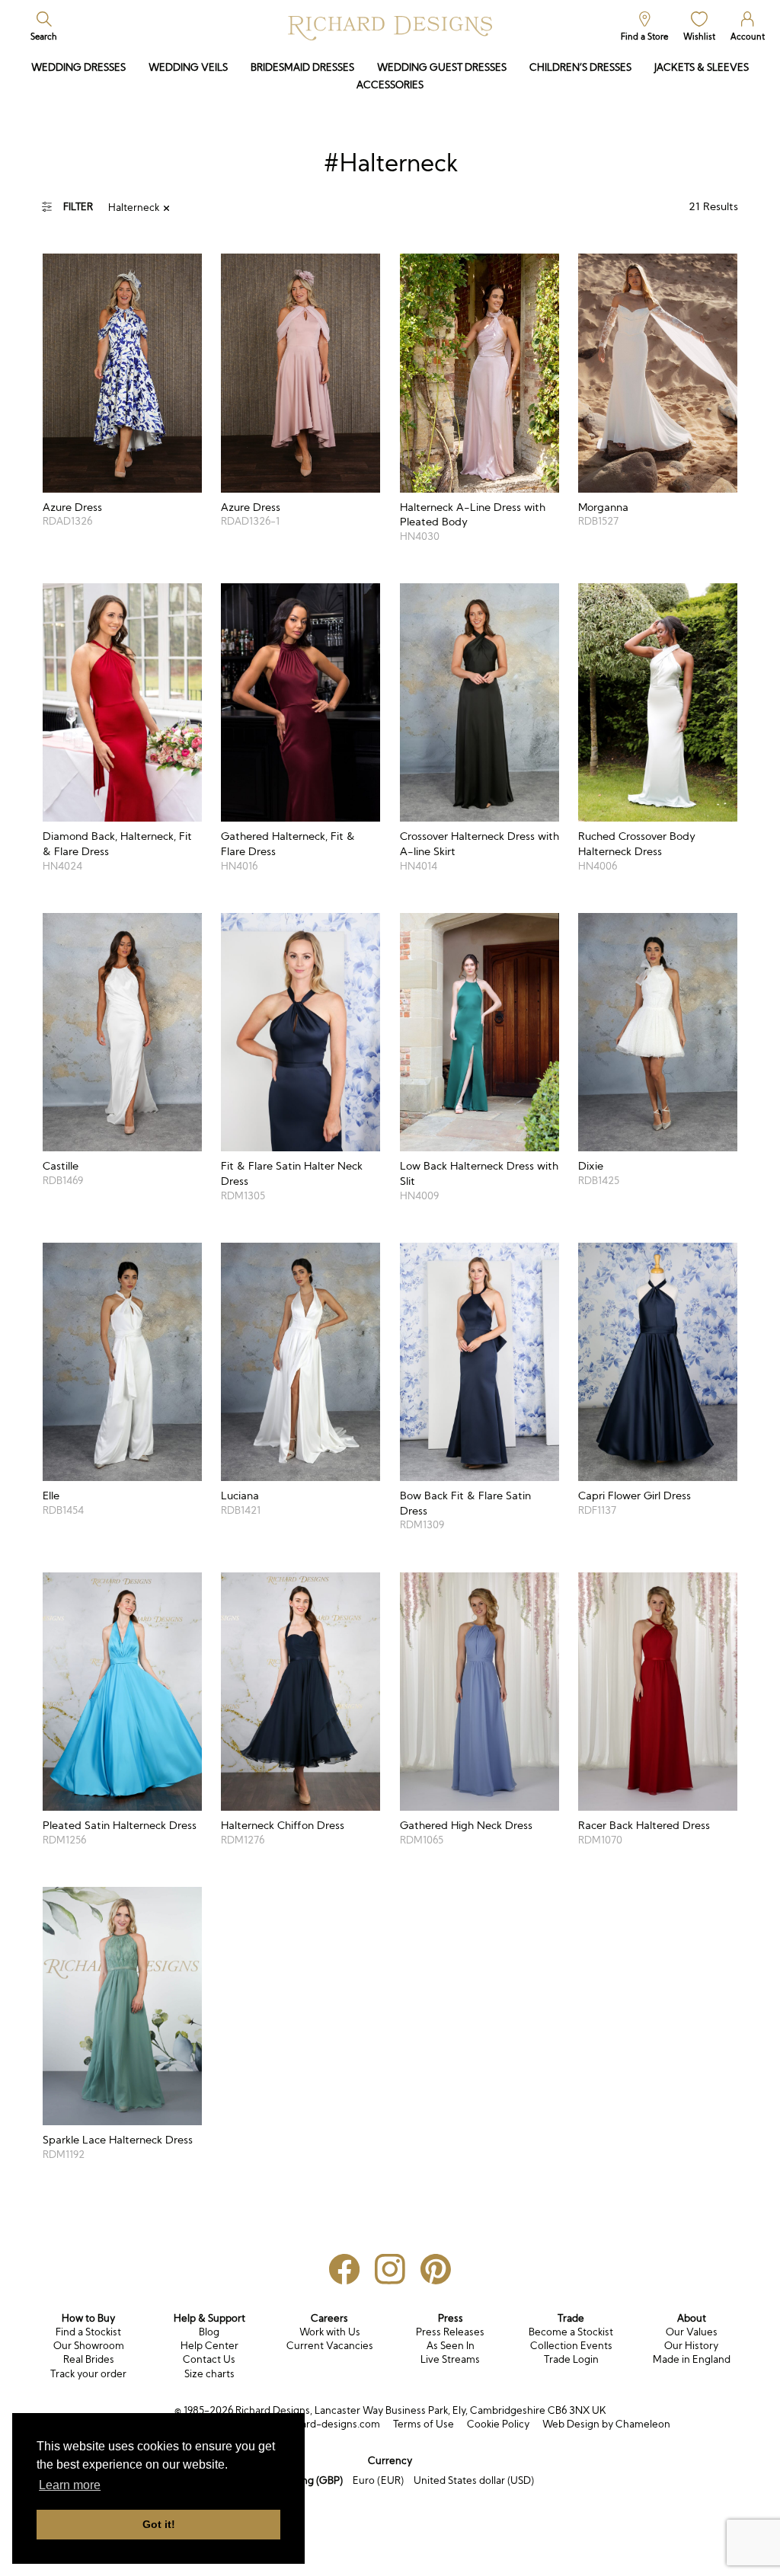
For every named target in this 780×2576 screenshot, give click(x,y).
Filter (78, 207)
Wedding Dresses (78, 67)
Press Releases (450, 2332)
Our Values (692, 2332)
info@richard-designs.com (318, 2424)
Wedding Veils (188, 67)
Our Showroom (89, 2346)
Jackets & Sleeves (702, 67)
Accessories (390, 85)
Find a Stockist (88, 2332)
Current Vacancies (330, 2346)
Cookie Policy (498, 2424)
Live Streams (450, 2359)
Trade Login (571, 2359)
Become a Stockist (571, 2332)
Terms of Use (424, 2424)
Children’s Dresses (580, 67)
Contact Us (209, 2359)
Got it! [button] (159, 2524)
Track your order (88, 2374)
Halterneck (134, 207)
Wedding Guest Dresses (442, 67)
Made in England (692, 2359)
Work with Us (330, 2332)
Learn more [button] (70, 2485)
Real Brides (89, 2359)
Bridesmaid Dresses (302, 67)
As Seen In (451, 2346)
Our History (691, 2346)
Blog (209, 2332)
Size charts (209, 2374)
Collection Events (571, 2346)
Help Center (209, 2346)
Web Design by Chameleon (606, 2424)
